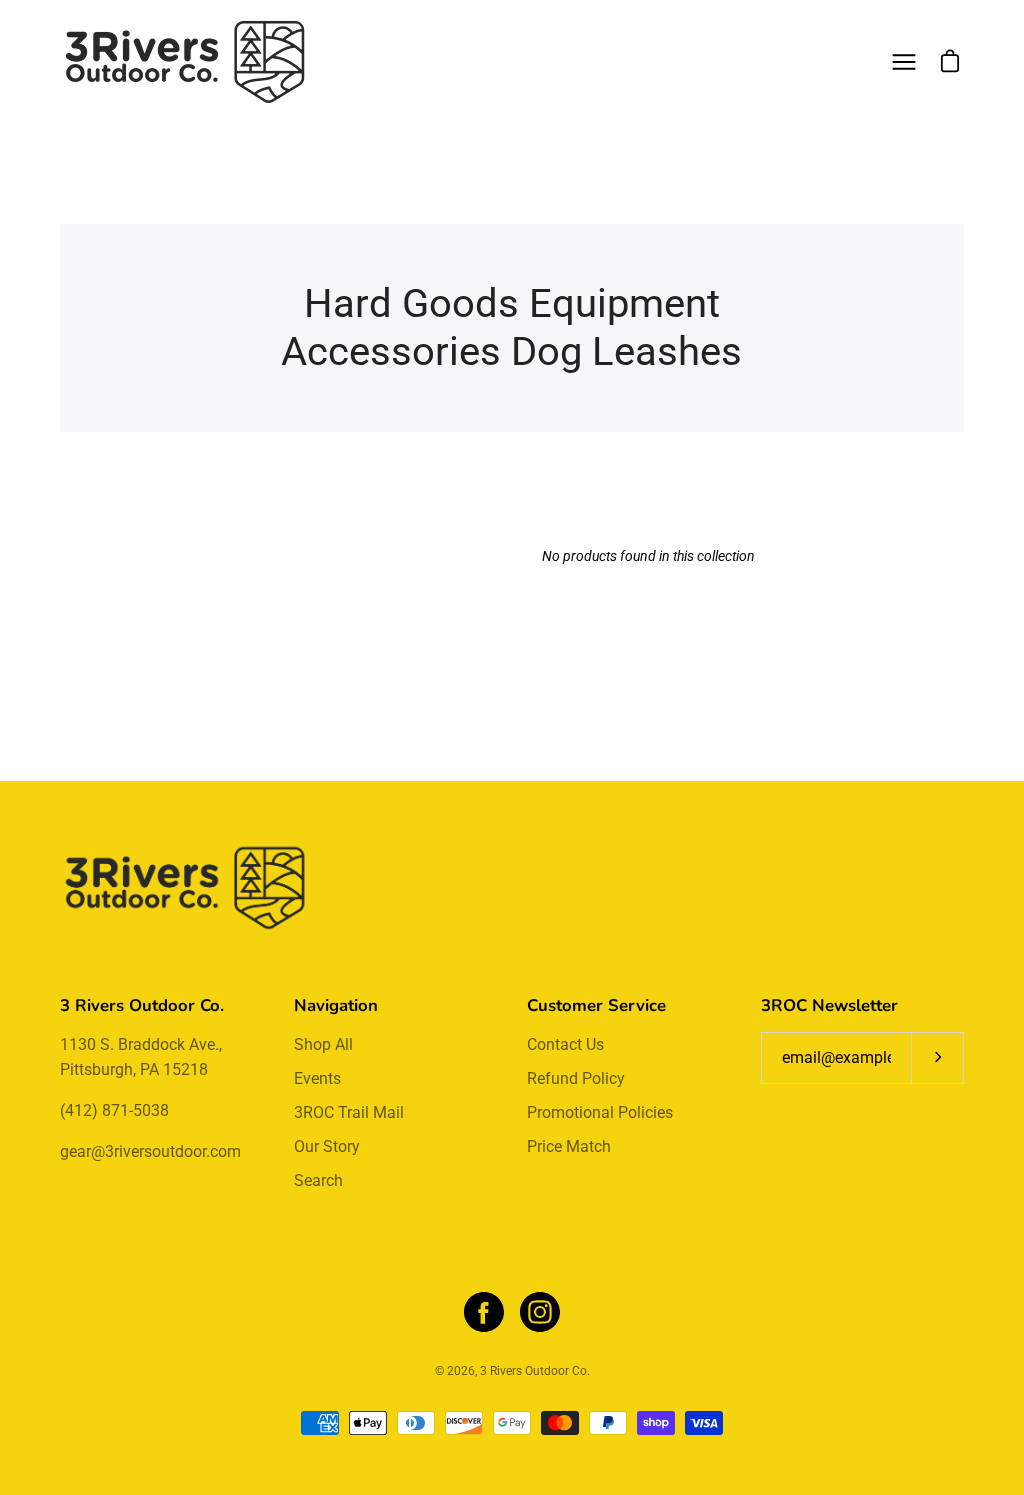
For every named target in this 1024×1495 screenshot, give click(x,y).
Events (317, 1078)
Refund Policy (576, 1078)
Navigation (336, 1005)
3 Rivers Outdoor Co (533, 1371)
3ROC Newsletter (829, 1005)
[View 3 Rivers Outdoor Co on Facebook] (484, 1312)
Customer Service (596, 1005)
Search (318, 1180)
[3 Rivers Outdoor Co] (185, 62)
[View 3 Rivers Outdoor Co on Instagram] (540, 1312)
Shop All (323, 1044)
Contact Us (565, 1044)
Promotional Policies (600, 1112)
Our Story (327, 1146)
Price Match (569, 1146)
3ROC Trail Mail (349, 1112)
